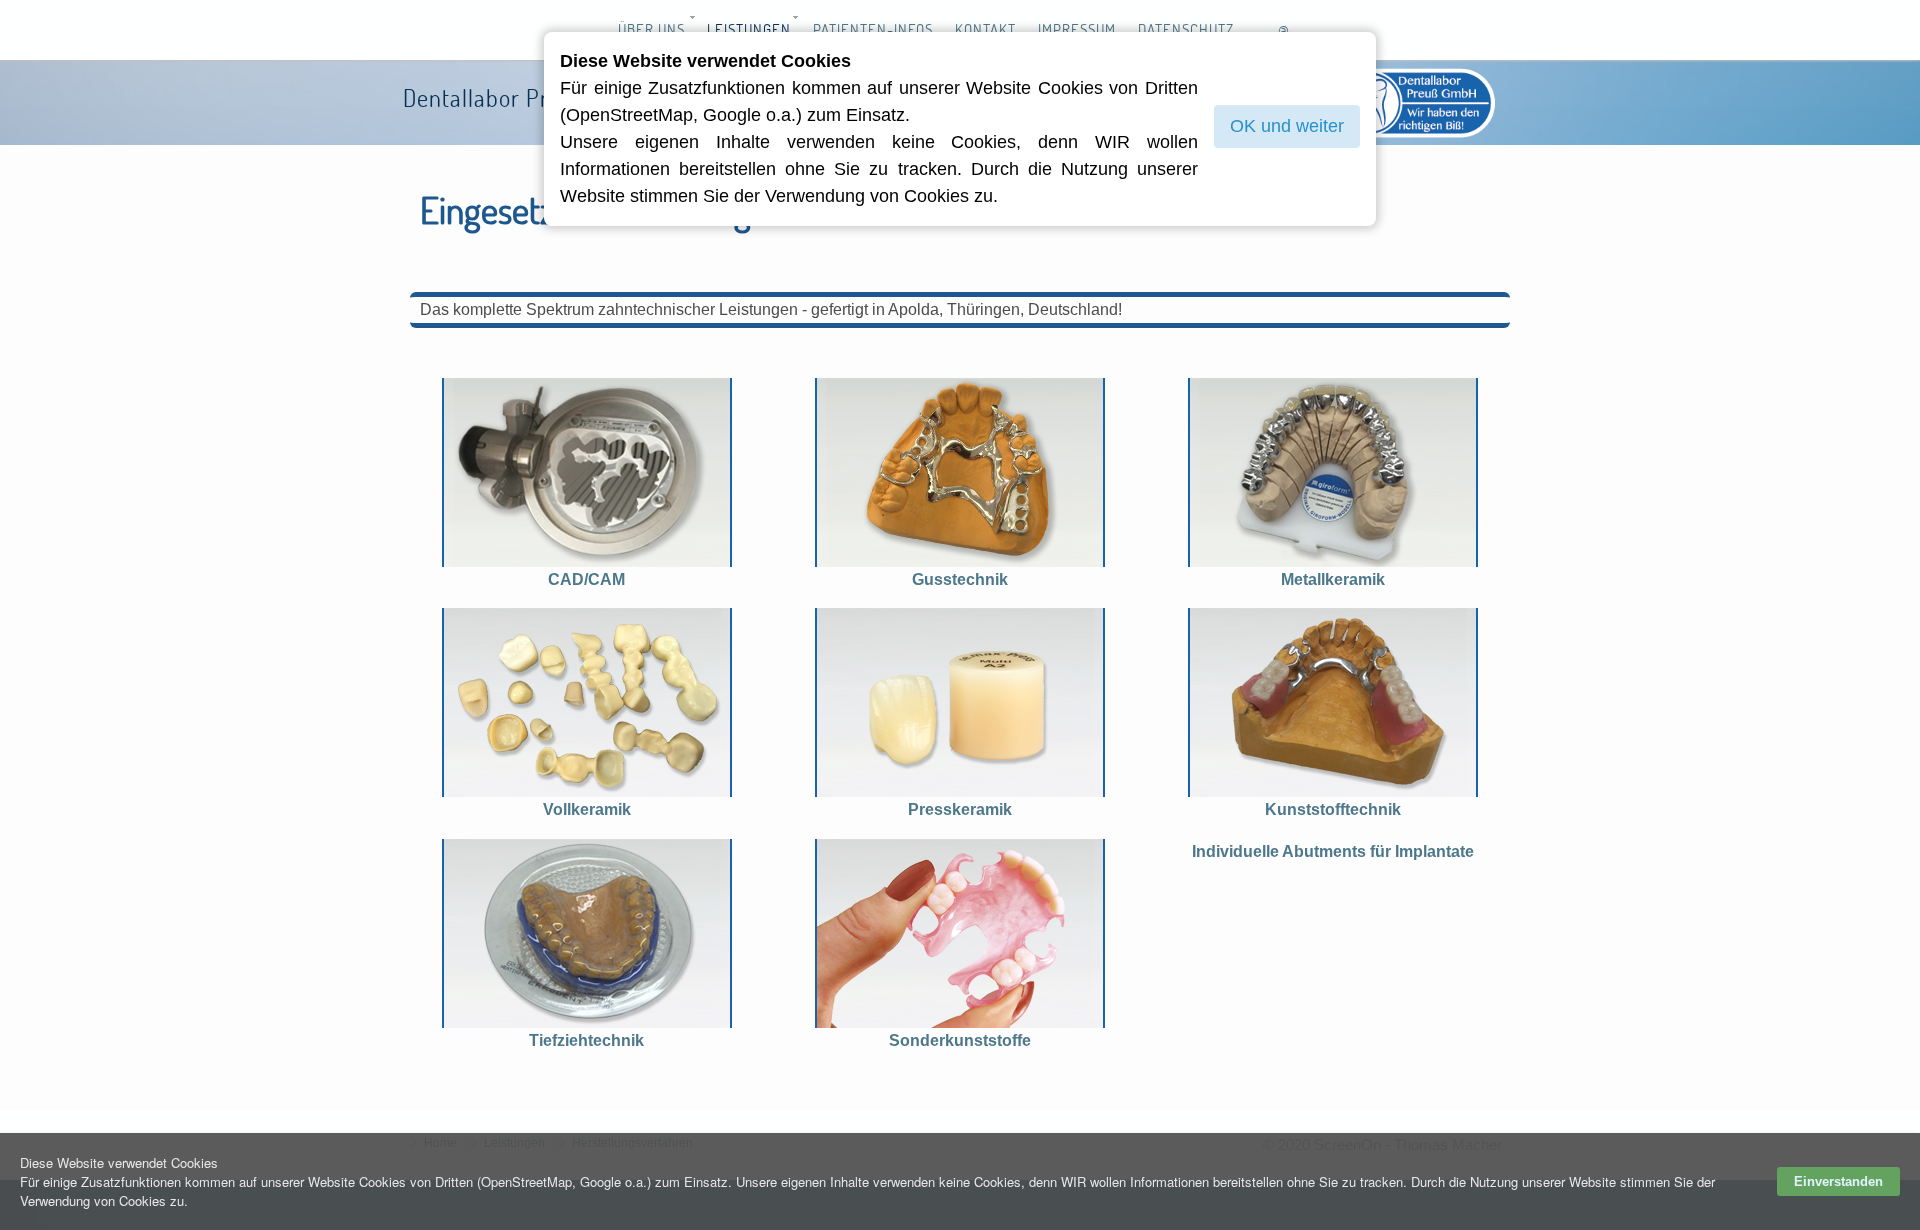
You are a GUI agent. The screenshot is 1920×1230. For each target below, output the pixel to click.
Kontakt (985, 29)
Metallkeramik (1333, 579)
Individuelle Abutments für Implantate (1333, 851)
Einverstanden (1838, 1181)
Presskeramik (960, 809)
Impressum (1077, 29)
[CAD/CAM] (586, 472)
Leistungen (749, 29)
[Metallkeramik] (1333, 472)
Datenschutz (1186, 29)
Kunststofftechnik (1333, 809)
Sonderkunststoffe (960, 1040)
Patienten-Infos (873, 29)
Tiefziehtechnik (586, 1040)
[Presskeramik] (959, 702)
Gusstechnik (960, 579)
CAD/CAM (586, 579)
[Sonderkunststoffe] (959, 933)
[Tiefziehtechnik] (586, 933)
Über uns (651, 29)
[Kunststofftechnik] (1333, 702)
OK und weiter (1287, 126)
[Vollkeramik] (586, 702)
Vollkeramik (587, 809)
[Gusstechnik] (959, 472)
